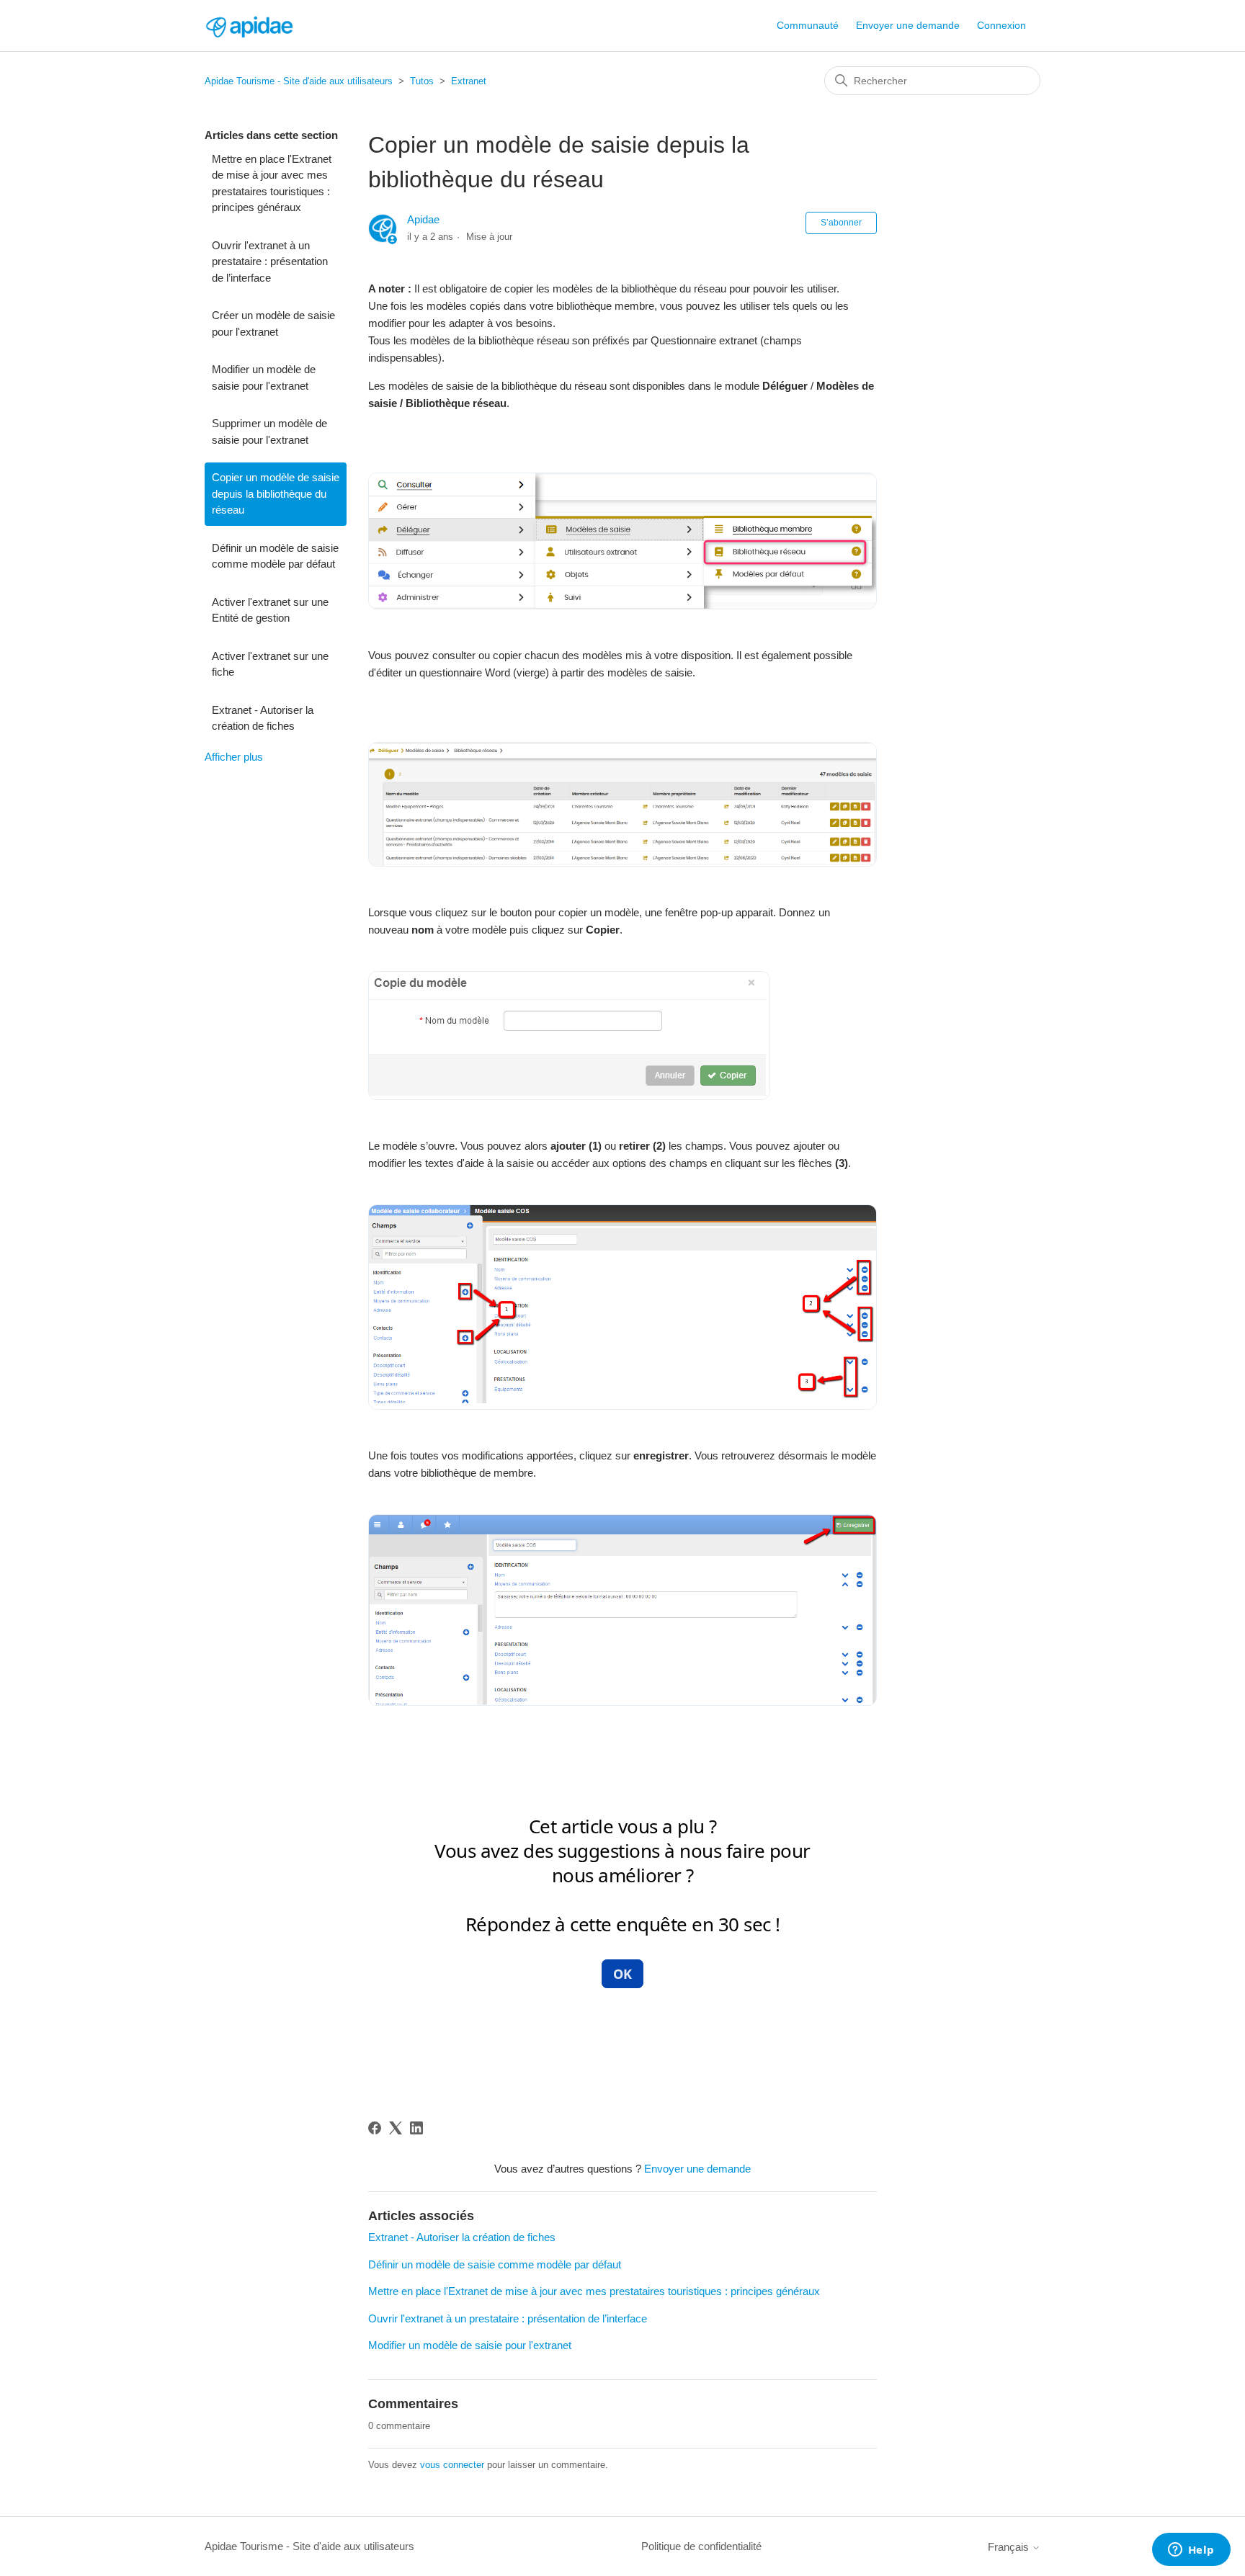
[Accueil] (249, 26)
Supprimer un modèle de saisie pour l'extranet (269, 431)
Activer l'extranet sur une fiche (270, 664)
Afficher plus (234, 757)
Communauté (808, 25)
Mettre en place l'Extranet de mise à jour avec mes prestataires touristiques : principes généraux (272, 183)
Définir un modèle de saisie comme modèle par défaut (275, 556)
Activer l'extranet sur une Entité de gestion (270, 610)
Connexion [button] (1001, 25)
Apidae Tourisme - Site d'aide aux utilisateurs (299, 81)
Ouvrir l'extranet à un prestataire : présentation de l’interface (270, 261)
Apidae (423, 219)
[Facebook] (375, 2128)
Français (1010, 2547)
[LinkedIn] (416, 2128)
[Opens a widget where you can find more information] (1191, 2551)
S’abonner (841, 223)
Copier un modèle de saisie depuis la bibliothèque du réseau (276, 493)
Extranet (469, 81)
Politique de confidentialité (701, 2546)
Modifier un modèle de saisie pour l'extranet (264, 377)
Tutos (422, 81)
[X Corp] (396, 2128)
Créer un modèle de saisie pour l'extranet (273, 323)
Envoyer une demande (908, 25)
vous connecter (452, 2465)
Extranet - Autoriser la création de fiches (263, 718)
